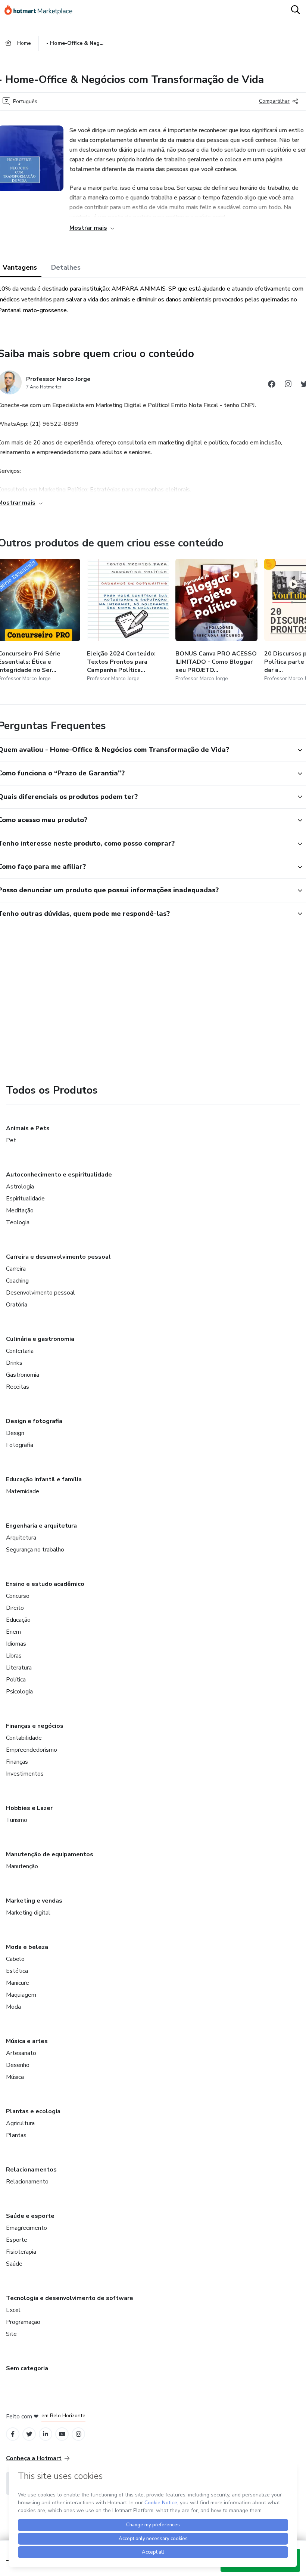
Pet (11, 1140)
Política (16, 1680)
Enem (13, 1632)
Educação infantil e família (44, 1479)
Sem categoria (27, 2368)
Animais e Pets (28, 1128)
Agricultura (20, 2123)
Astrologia (20, 1187)
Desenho (18, 2065)
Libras (14, 1656)
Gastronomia (23, 1375)
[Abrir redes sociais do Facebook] (272, 385)
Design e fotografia (34, 1421)
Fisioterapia (21, 2252)
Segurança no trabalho (35, 1550)
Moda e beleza (27, 1947)
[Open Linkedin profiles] (46, 2434)
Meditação (20, 1210)
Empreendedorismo (32, 1750)
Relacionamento (27, 2182)
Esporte (17, 2240)
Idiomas (16, 1644)
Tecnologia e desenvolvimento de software (70, 2298)
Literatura (19, 1668)
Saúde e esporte (30, 2216)
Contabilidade (24, 1738)
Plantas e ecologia (33, 2111)
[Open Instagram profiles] (79, 2434)
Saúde (14, 2264)
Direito (15, 1608)
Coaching (17, 1281)
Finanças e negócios (35, 1726)
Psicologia (19, 1692)
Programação (23, 2322)
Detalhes (66, 267)
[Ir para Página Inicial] (42, 10)
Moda (13, 2007)
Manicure (18, 1983)
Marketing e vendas (34, 1901)
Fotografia (20, 1445)
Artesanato (21, 2053)
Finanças (17, 1762)
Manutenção (22, 1866)
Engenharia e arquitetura (41, 1526)
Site (11, 2334)
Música (15, 2077)
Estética (17, 1971)
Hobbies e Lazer (29, 1808)
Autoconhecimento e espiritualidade (59, 1175)
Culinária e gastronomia (40, 1339)
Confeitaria (20, 1351)
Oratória (17, 1305)
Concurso (18, 1596)
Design (15, 1433)
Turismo (17, 1820)
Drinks (14, 1363)
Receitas (18, 1387)
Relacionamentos (31, 2170)
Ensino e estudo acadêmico (45, 1584)
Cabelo (15, 1959)
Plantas (16, 2135)
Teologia (18, 1222)
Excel (13, 2310)
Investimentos (25, 1774)
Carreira (16, 1269)
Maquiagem (21, 1995)
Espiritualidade (25, 1199)
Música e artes (27, 2041)
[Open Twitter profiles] (29, 2434)
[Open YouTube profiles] (62, 2434)
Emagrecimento (26, 2228)
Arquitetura (21, 1538)
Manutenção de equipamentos (50, 1854)
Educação (18, 1620)
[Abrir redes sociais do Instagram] (288, 385)
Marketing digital (28, 1913)
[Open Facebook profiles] (13, 2434)
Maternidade (23, 1491)
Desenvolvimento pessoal (40, 1293)
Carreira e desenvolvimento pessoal (58, 1257)
